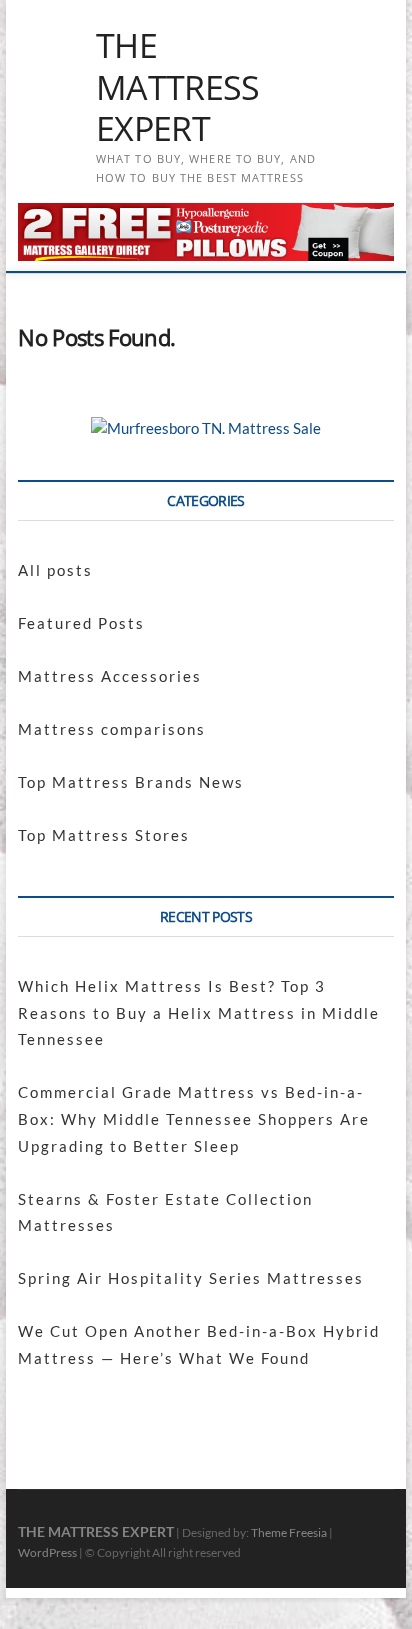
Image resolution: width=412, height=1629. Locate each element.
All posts (55, 570)
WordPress (47, 1552)
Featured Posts (81, 623)
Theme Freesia (289, 1532)
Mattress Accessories (110, 676)
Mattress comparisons (112, 729)
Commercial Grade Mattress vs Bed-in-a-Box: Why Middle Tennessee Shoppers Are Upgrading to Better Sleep (194, 1118)
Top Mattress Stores (104, 835)
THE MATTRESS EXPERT (178, 87)
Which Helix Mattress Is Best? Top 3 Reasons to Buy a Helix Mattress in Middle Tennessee (199, 1012)
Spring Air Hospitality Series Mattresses (191, 1278)
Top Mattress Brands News (131, 782)
